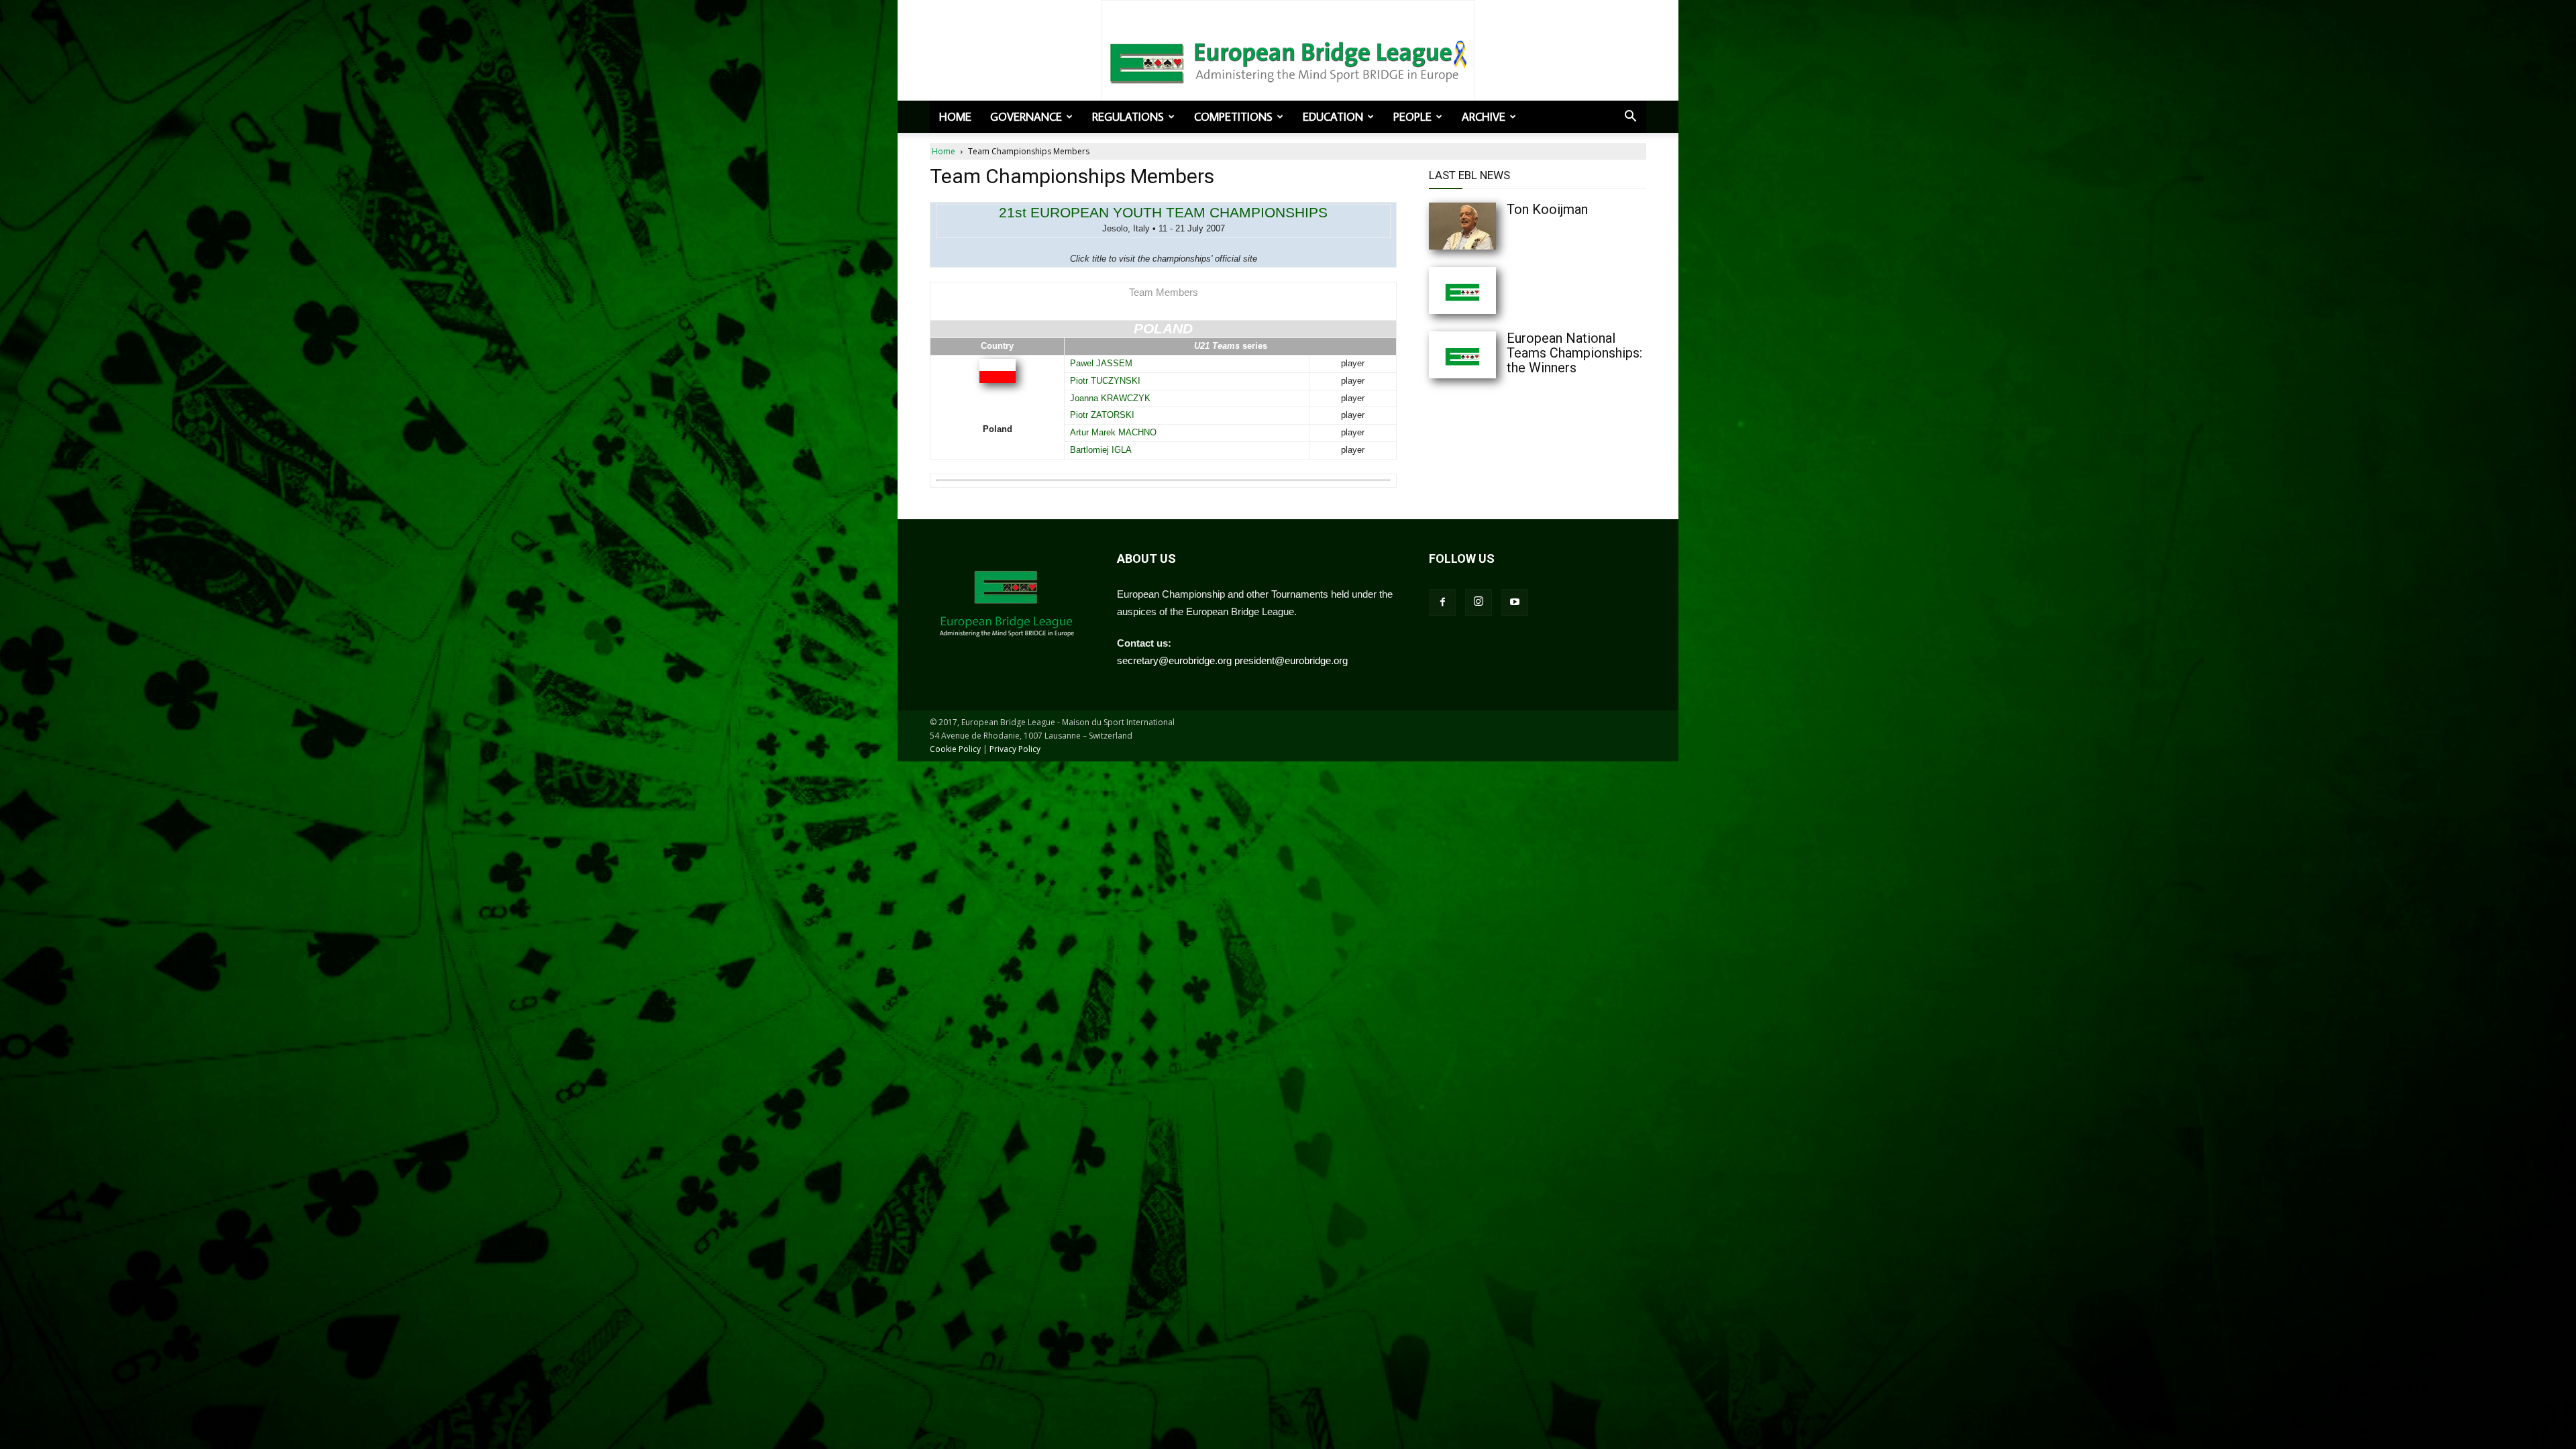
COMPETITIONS (1233, 117)
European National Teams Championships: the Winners (1574, 353)
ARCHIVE (1484, 117)
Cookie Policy (955, 749)
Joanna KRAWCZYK (1110, 398)
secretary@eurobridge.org (1174, 660)
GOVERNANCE (1026, 117)
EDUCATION (1333, 117)
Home (955, 117)
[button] (1630, 117)
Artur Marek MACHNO (1113, 432)
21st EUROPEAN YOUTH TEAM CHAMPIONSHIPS (1163, 212)
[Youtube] (1515, 602)
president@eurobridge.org (1291, 660)
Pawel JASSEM (1101, 363)
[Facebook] (1442, 602)
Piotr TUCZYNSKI (1105, 381)
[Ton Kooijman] (1489, 226)
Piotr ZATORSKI (1102, 415)
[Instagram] (1479, 602)
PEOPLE (1412, 117)
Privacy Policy (1015, 749)
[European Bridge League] (1288, 60)
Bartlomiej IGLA (1101, 450)
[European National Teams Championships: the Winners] (1489, 355)
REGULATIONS (1128, 117)
